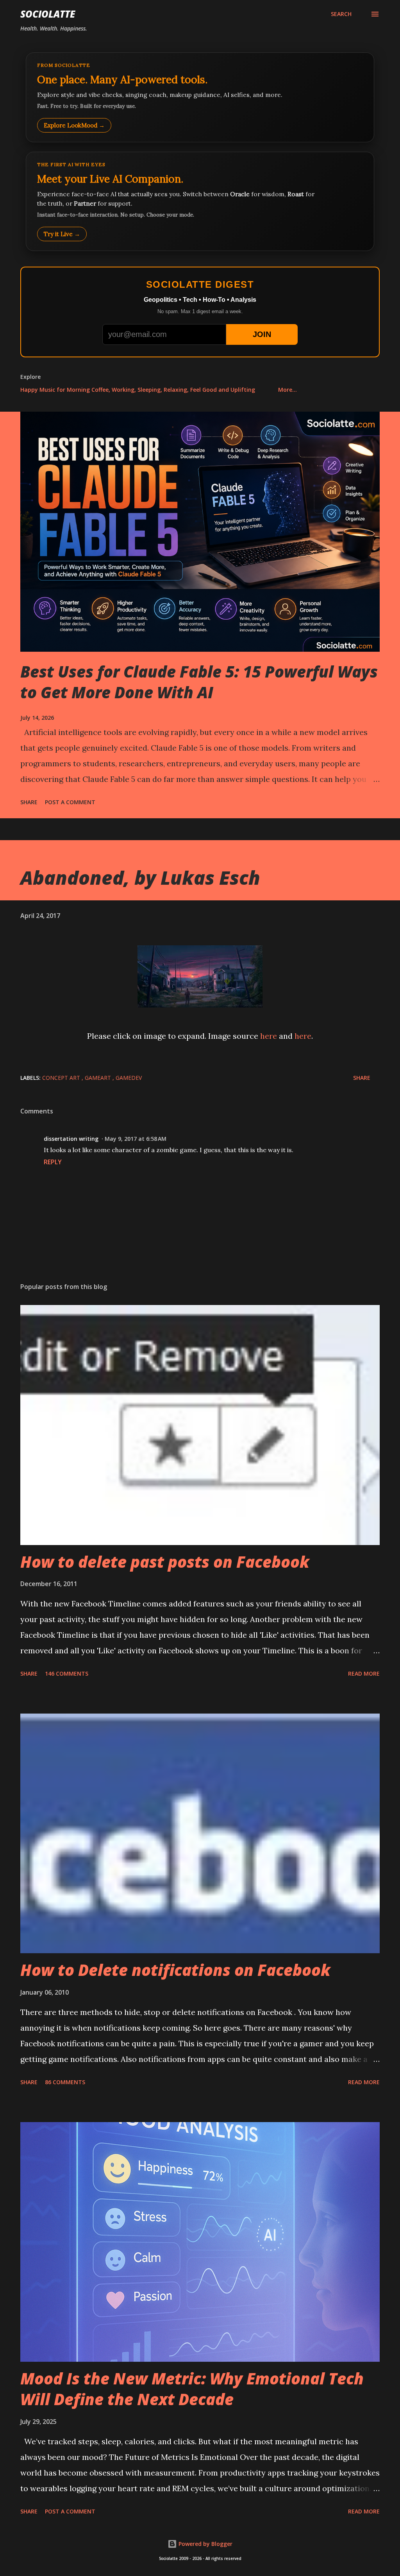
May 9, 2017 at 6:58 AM (136, 1139)
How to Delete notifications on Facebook (175, 1970)
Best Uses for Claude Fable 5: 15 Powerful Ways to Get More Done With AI (199, 682)
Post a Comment (70, 802)
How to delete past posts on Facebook (165, 1562)
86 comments (65, 2082)
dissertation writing (71, 1139)
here (269, 1036)
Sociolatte (48, 14)
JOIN (262, 334)
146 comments (67, 1673)
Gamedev (129, 1078)
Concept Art (62, 1078)
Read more (364, 1673)
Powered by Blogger (205, 2544)
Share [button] (29, 802)
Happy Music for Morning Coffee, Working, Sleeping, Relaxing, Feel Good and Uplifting (138, 390)
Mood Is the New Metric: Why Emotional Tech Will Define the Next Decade (192, 2389)
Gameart (99, 1078)
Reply (53, 1162)
